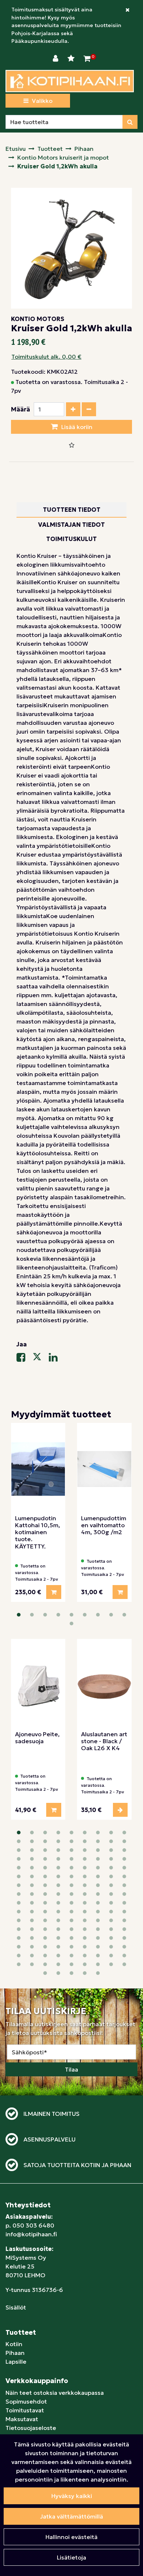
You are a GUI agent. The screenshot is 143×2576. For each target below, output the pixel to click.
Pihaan (15, 2353)
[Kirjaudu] (56, 59)
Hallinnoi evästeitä (71, 2537)
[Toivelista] (72, 59)
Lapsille (16, 2361)
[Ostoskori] (87, 59)
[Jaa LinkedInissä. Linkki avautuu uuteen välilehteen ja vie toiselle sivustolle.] (56, 1359)
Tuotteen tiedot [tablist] (72, 510)
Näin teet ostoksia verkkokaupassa (55, 2393)
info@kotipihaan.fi (31, 2234)
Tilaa (71, 2069)
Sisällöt (16, 2307)
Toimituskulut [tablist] (71, 539)
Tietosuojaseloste (31, 2428)
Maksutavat (22, 2419)
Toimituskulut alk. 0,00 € (46, 357)
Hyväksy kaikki (72, 2496)
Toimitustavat (25, 2410)
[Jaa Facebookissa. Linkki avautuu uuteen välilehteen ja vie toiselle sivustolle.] (25, 1359)
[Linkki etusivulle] (70, 81)
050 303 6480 (33, 2225)
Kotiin (14, 2344)
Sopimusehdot (26, 2401)
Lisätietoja (71, 2557)
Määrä (21, 409)
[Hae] (130, 122)
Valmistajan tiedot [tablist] (71, 525)
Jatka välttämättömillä (71, 2516)
